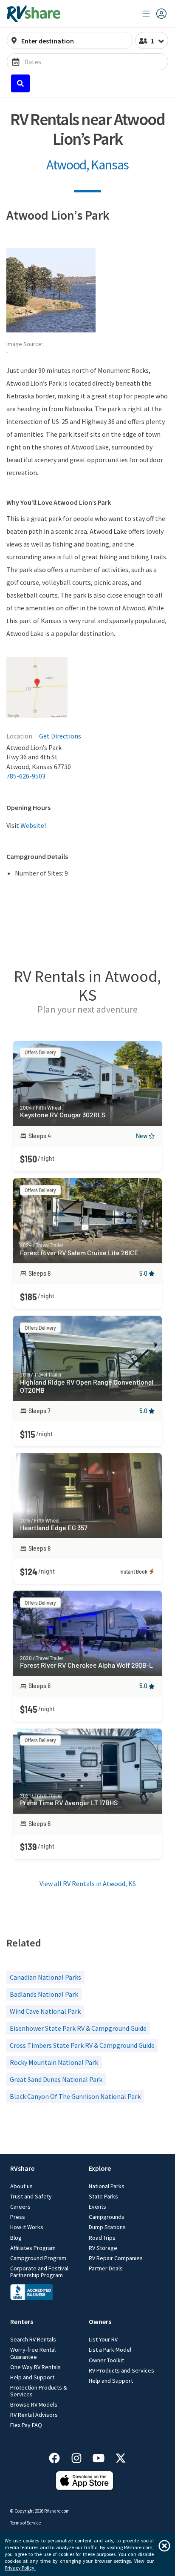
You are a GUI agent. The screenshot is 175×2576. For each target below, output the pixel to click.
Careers (20, 2207)
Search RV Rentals (33, 2339)
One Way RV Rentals (35, 2367)
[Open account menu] (155, 14)
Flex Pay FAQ (26, 2425)
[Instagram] (81, 2457)
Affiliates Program (33, 2248)
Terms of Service (25, 2523)
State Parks (103, 2196)
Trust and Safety (31, 2196)
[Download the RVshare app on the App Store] (85, 2488)
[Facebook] (59, 2457)
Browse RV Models (34, 2404)
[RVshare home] (34, 14)
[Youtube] (103, 2457)
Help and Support (32, 2377)
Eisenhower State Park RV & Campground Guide (78, 2028)
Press (18, 2217)
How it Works (27, 2227)
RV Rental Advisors (34, 2415)
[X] (121, 2457)
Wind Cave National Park (45, 2011)
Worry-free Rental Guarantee (33, 2353)
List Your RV (103, 2339)
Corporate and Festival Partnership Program (39, 2272)
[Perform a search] (20, 83)
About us (21, 2186)
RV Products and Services (121, 2370)
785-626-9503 (26, 776)
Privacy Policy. (20, 2568)
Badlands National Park (44, 1994)
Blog (16, 2238)
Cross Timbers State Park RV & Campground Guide (82, 2045)
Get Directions (60, 736)
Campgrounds (107, 2217)
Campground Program (38, 2258)
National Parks (107, 2186)
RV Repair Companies (116, 2258)
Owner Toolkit (106, 2360)
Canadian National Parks (45, 1977)
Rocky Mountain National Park (54, 2062)
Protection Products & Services (39, 2391)
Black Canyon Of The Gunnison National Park (75, 2096)
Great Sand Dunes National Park (56, 2079)
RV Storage (103, 2248)
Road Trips (102, 2238)
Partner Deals (106, 2268)
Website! (33, 825)
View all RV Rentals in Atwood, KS (88, 1883)
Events (97, 2207)
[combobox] (75, 41)
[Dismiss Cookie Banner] (164, 2546)
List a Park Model (110, 2350)
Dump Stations (107, 2227)
